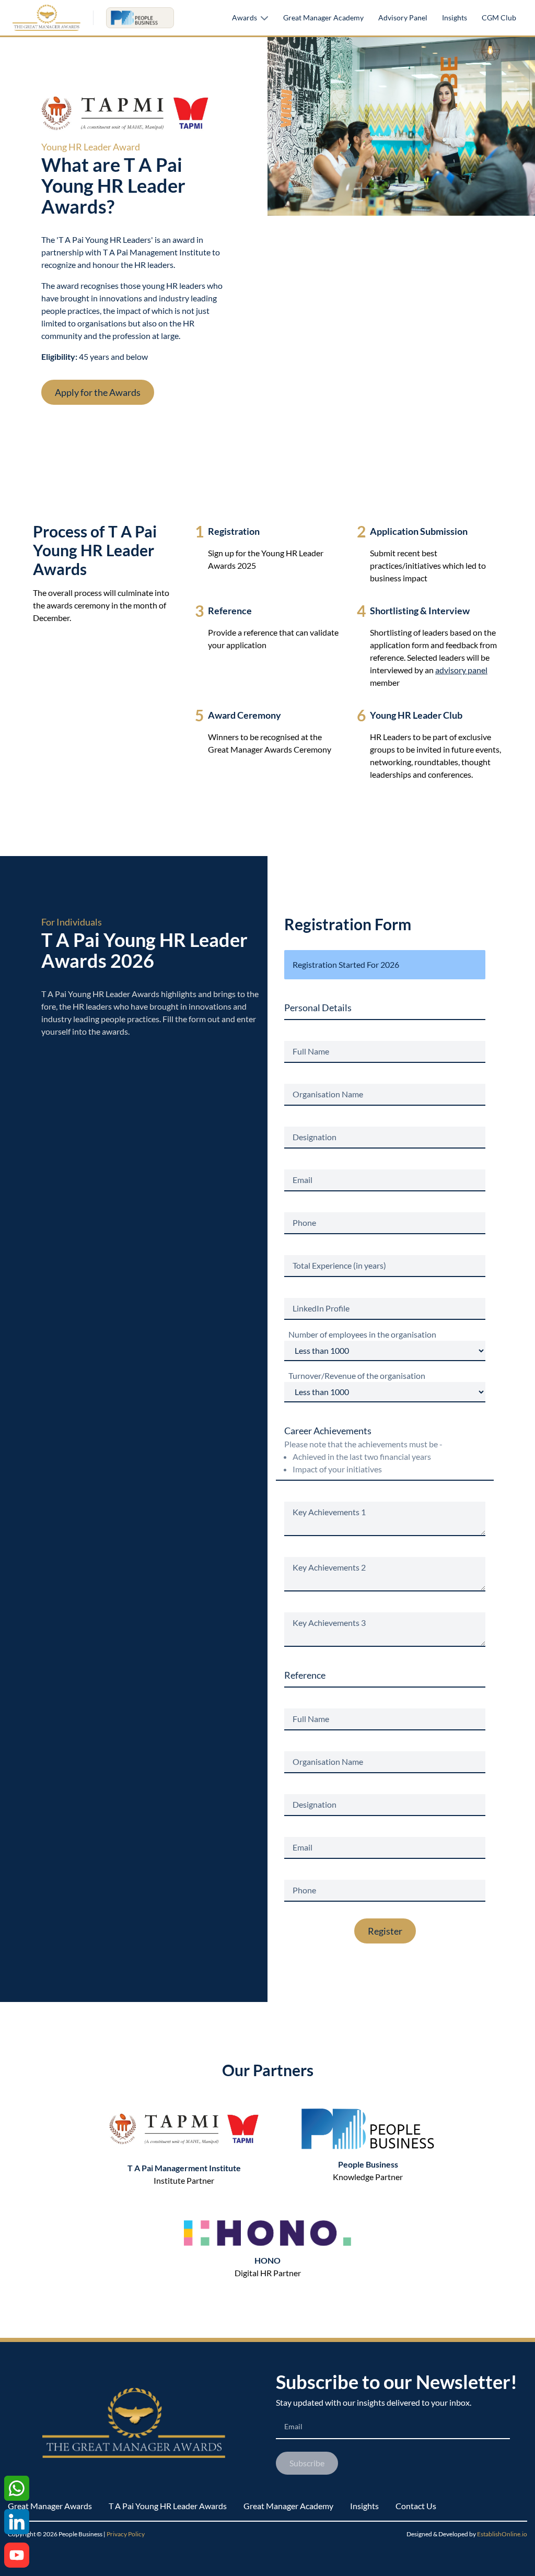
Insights (455, 17)
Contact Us (416, 2506)
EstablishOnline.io (502, 2534)
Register (385, 1931)
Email (293, 2426)
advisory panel (461, 670)
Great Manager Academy (323, 17)
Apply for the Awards (98, 392)
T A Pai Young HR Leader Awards (168, 2506)
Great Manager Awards (50, 2506)
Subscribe (307, 2463)
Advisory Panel (403, 17)
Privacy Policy (126, 2534)
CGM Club (499, 17)
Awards (245, 17)
